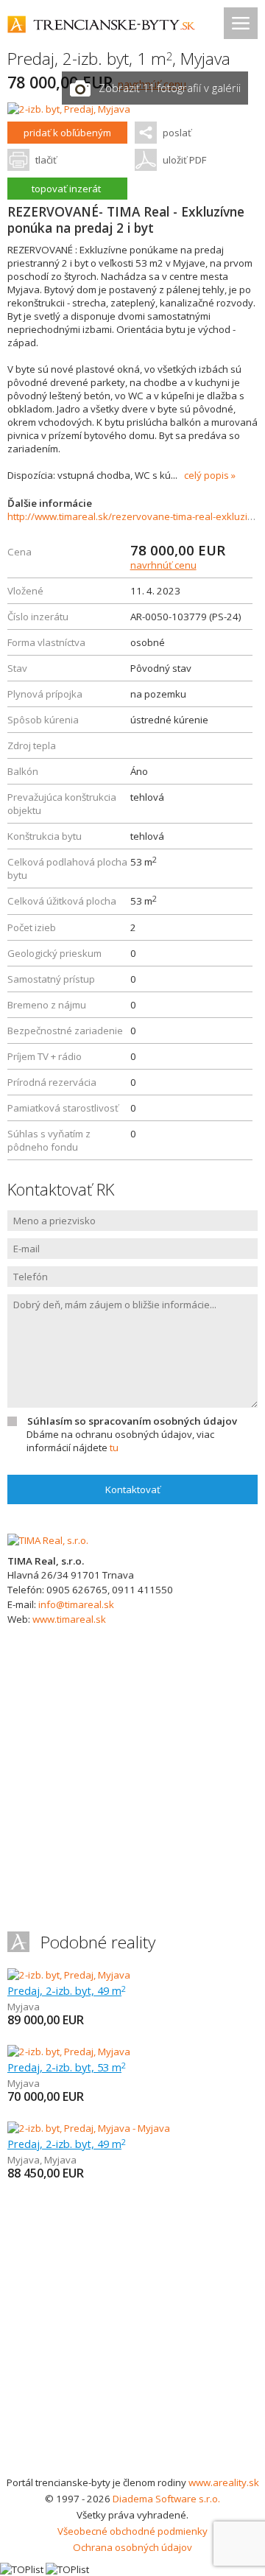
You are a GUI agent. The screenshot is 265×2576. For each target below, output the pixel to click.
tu (114, 1447)
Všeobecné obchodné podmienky (132, 2531)
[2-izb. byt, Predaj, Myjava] (69, 109)
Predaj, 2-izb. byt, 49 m (67, 1990)
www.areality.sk (224, 2482)
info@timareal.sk (76, 1604)
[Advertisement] (132, 2334)
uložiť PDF (184, 160)
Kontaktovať (133, 1489)
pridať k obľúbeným (67, 133)
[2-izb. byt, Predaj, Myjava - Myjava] (89, 2128)
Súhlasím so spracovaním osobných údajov (132, 1421)
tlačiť (46, 160)
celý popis (206, 475)
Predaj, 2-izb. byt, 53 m (67, 2067)
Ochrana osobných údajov (132, 2547)
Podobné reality (98, 1942)
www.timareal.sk (69, 1619)
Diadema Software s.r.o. (166, 2499)
